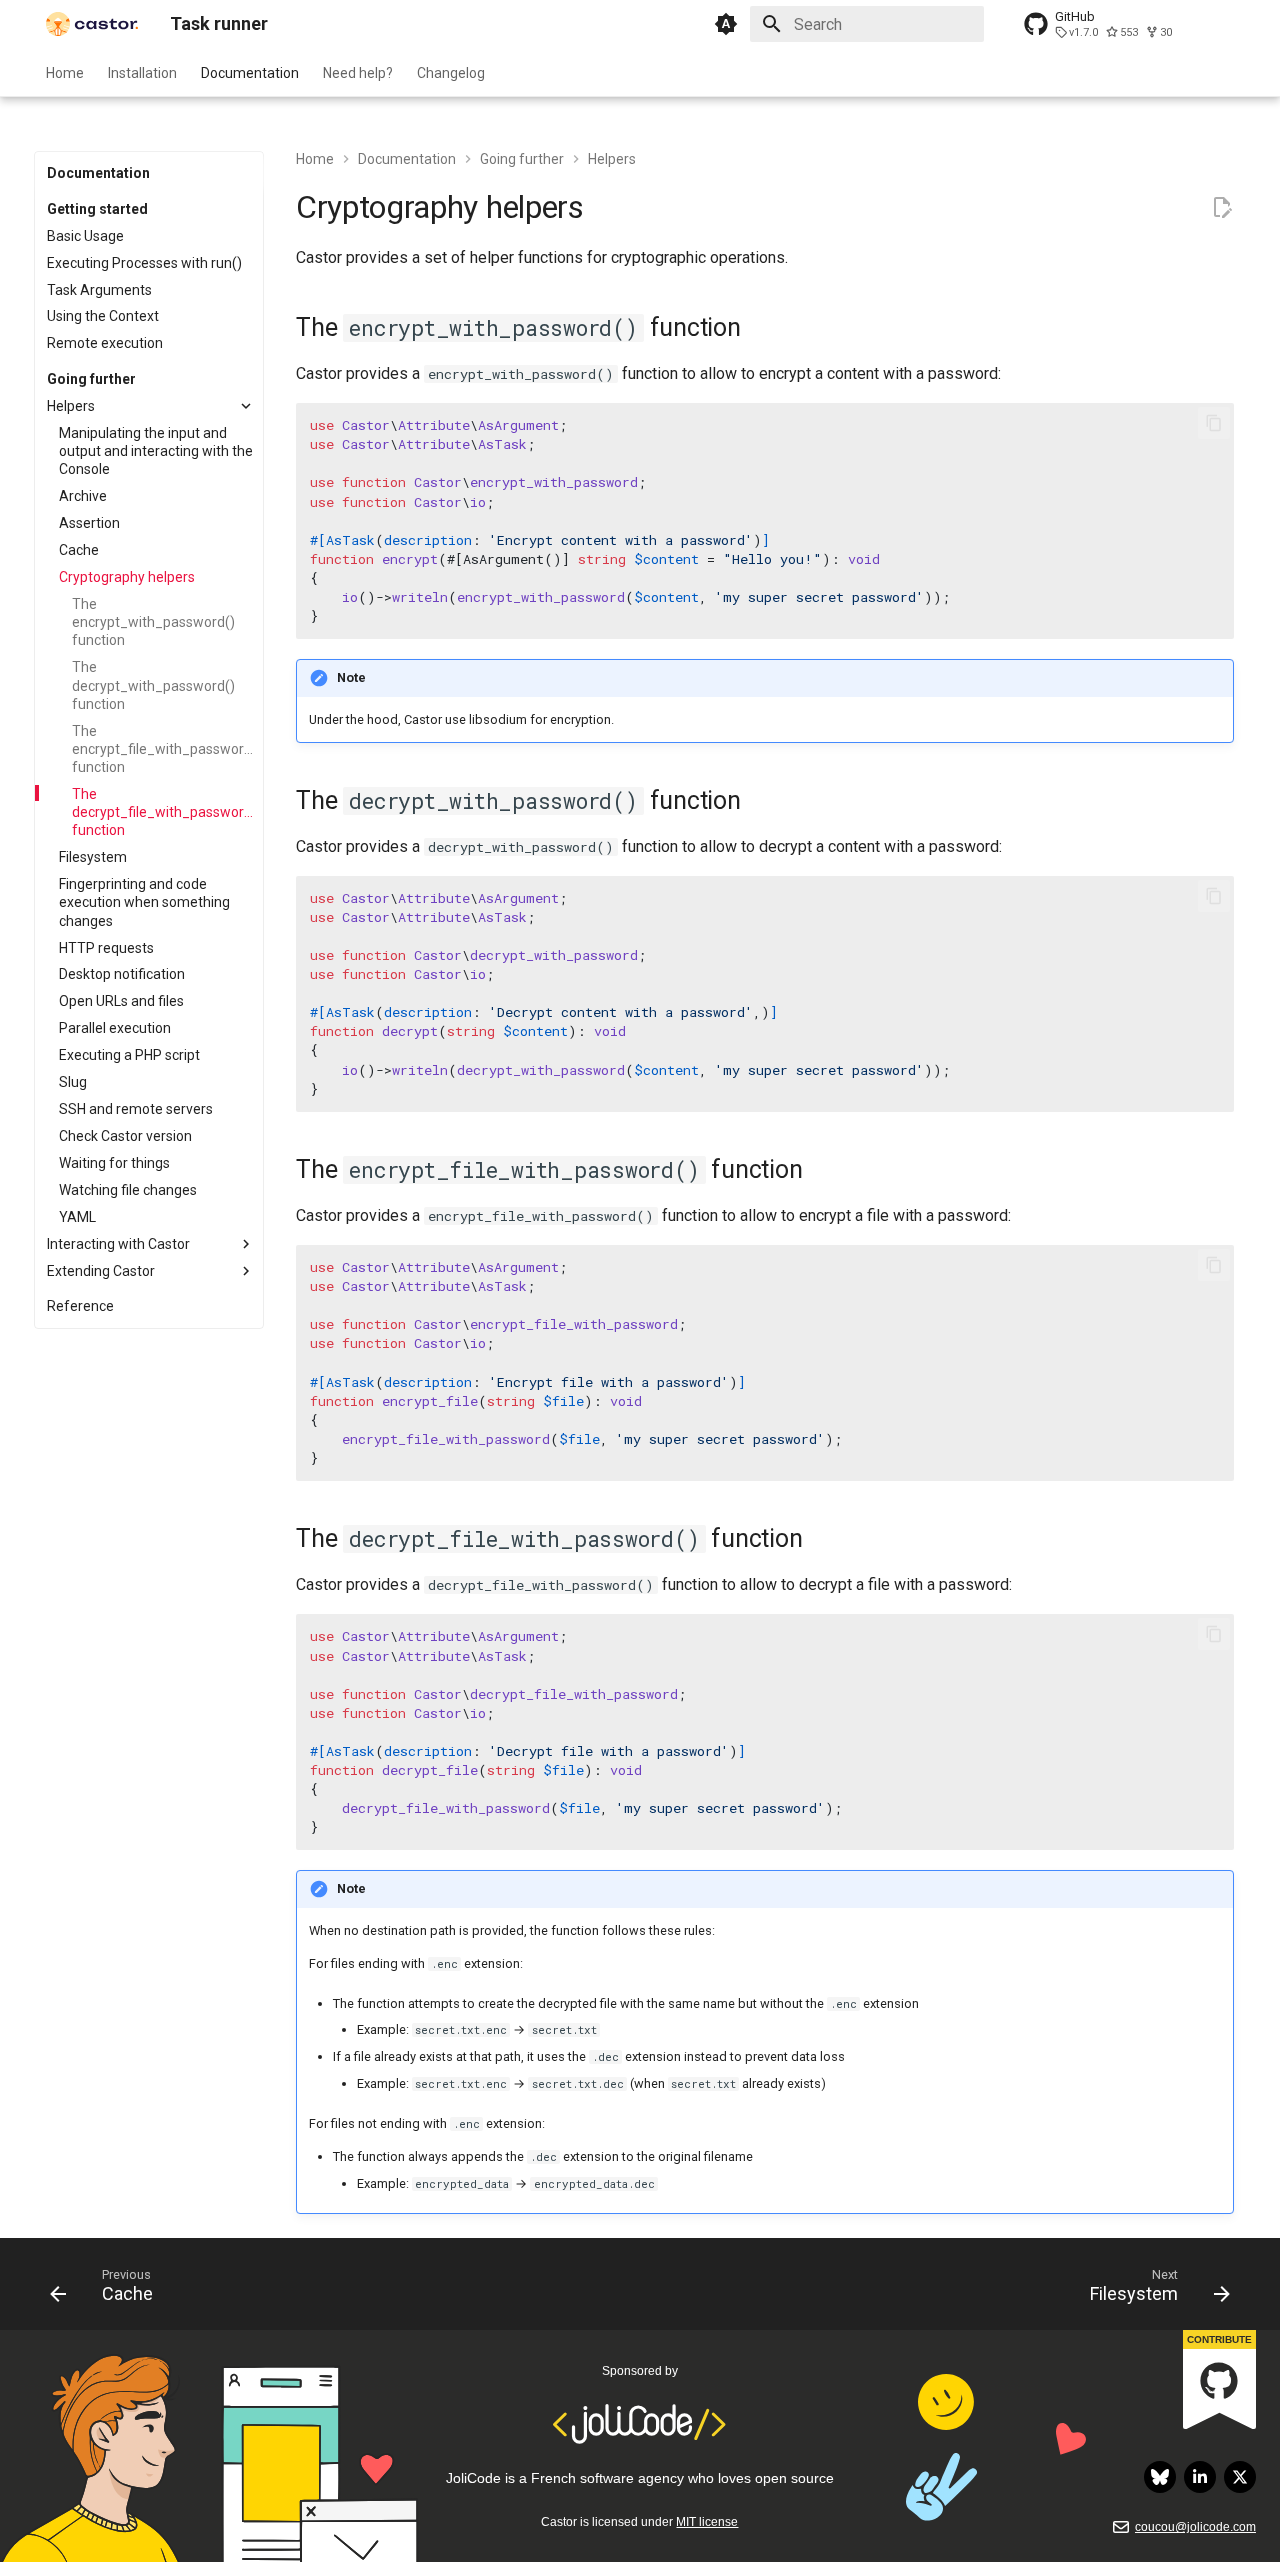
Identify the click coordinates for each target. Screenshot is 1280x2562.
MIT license (707, 2522)
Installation (142, 73)
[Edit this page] (1222, 208)
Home (65, 73)
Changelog (451, 73)
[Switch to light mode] (726, 24)
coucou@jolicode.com (1195, 2527)
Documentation (250, 73)
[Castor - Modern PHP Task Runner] (92, 24)
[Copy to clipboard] (1214, 423)
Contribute (1219, 2339)
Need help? (358, 73)
